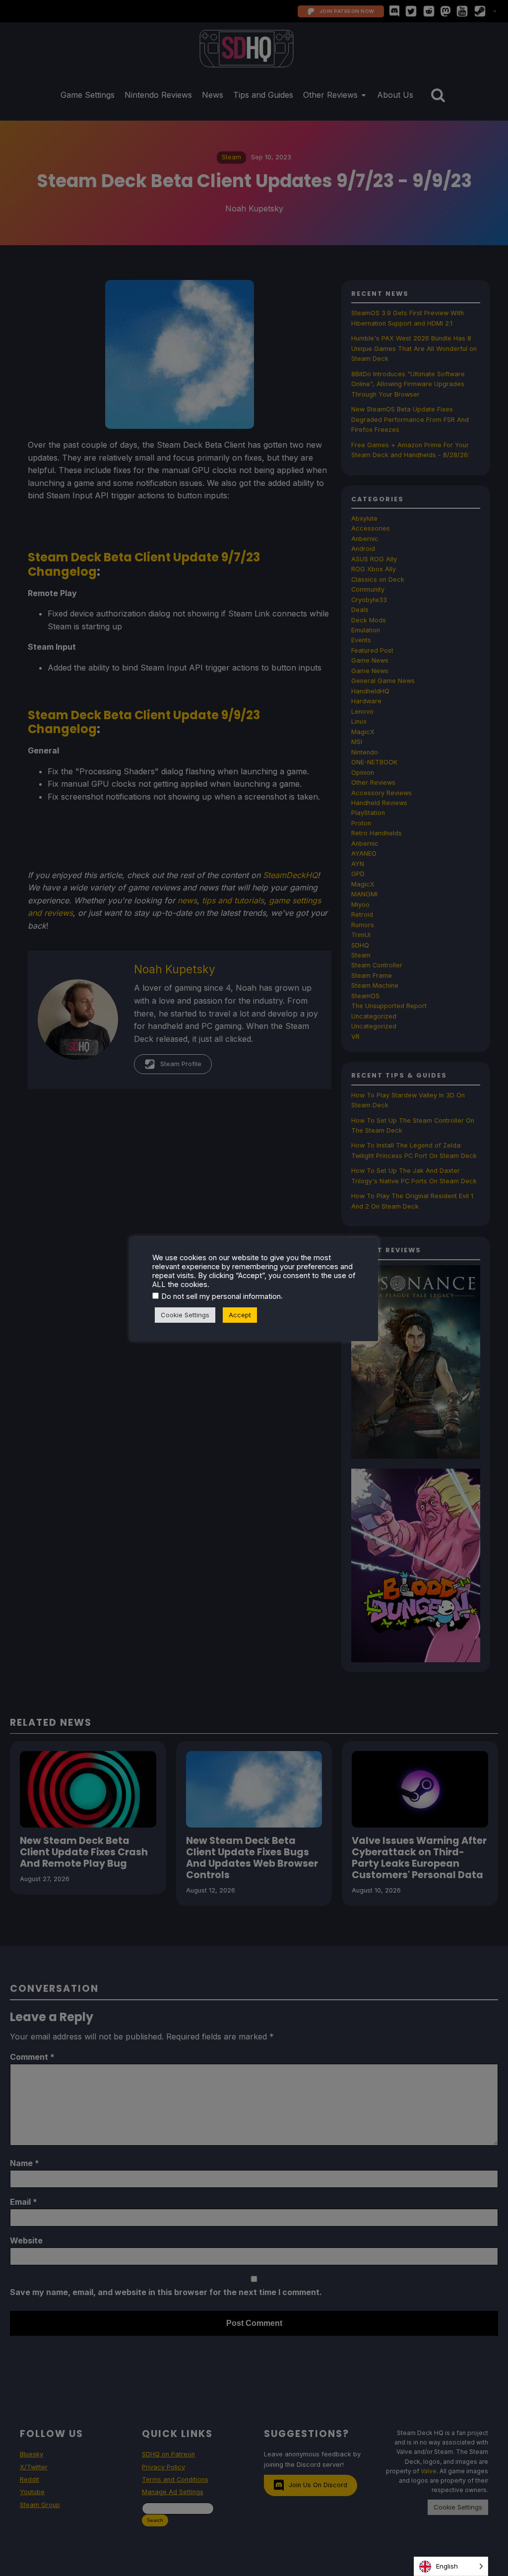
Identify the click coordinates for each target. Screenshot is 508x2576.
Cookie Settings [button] (185, 1315)
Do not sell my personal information (221, 1296)
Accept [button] (240, 1315)
